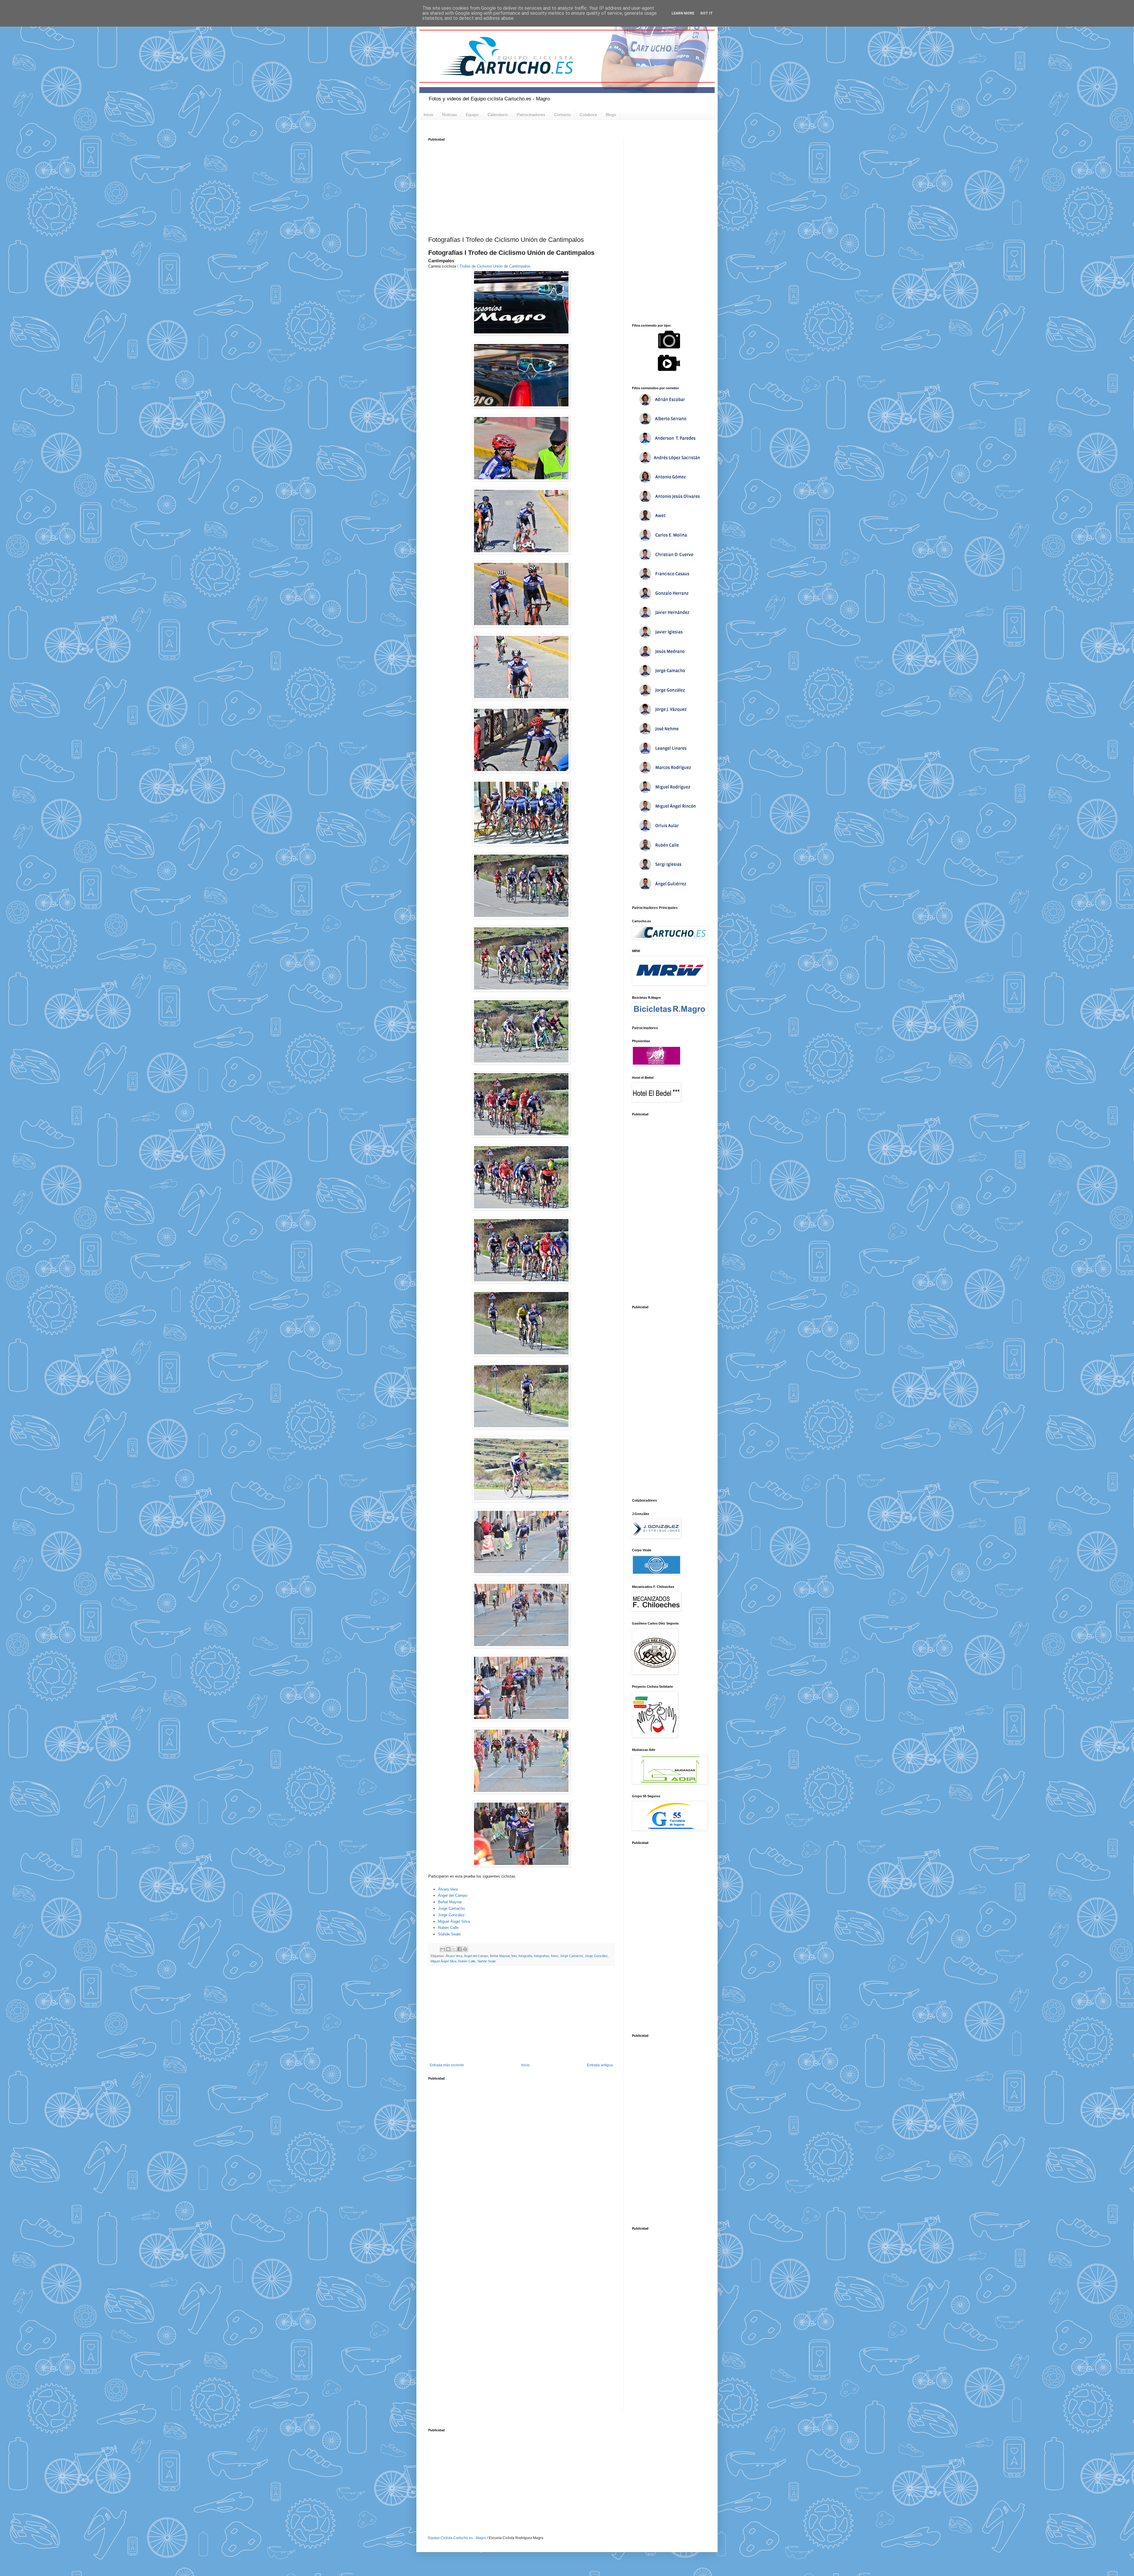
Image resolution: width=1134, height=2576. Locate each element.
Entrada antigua (600, 2065)
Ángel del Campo (453, 1895)
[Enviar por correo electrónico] (443, 1949)
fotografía (525, 1956)
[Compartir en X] (454, 1949)
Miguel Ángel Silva (454, 1921)
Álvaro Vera (448, 1889)
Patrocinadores (531, 115)
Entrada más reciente (447, 2065)
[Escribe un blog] (448, 1949)
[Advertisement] (521, 186)
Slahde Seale (449, 1934)
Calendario (498, 115)
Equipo (472, 115)
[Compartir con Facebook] (460, 1949)
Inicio (428, 115)
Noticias (449, 115)
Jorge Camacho (451, 1908)
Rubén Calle (448, 1928)
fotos (555, 1956)
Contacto (562, 115)
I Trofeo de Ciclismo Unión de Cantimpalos (494, 266)
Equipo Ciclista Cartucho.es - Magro (457, 2538)
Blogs (611, 115)
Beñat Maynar (450, 1902)
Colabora (588, 115)
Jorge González (451, 1915)
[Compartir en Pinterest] (465, 1949)
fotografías (542, 1956)
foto (514, 1956)
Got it (707, 13)
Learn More (683, 13)
